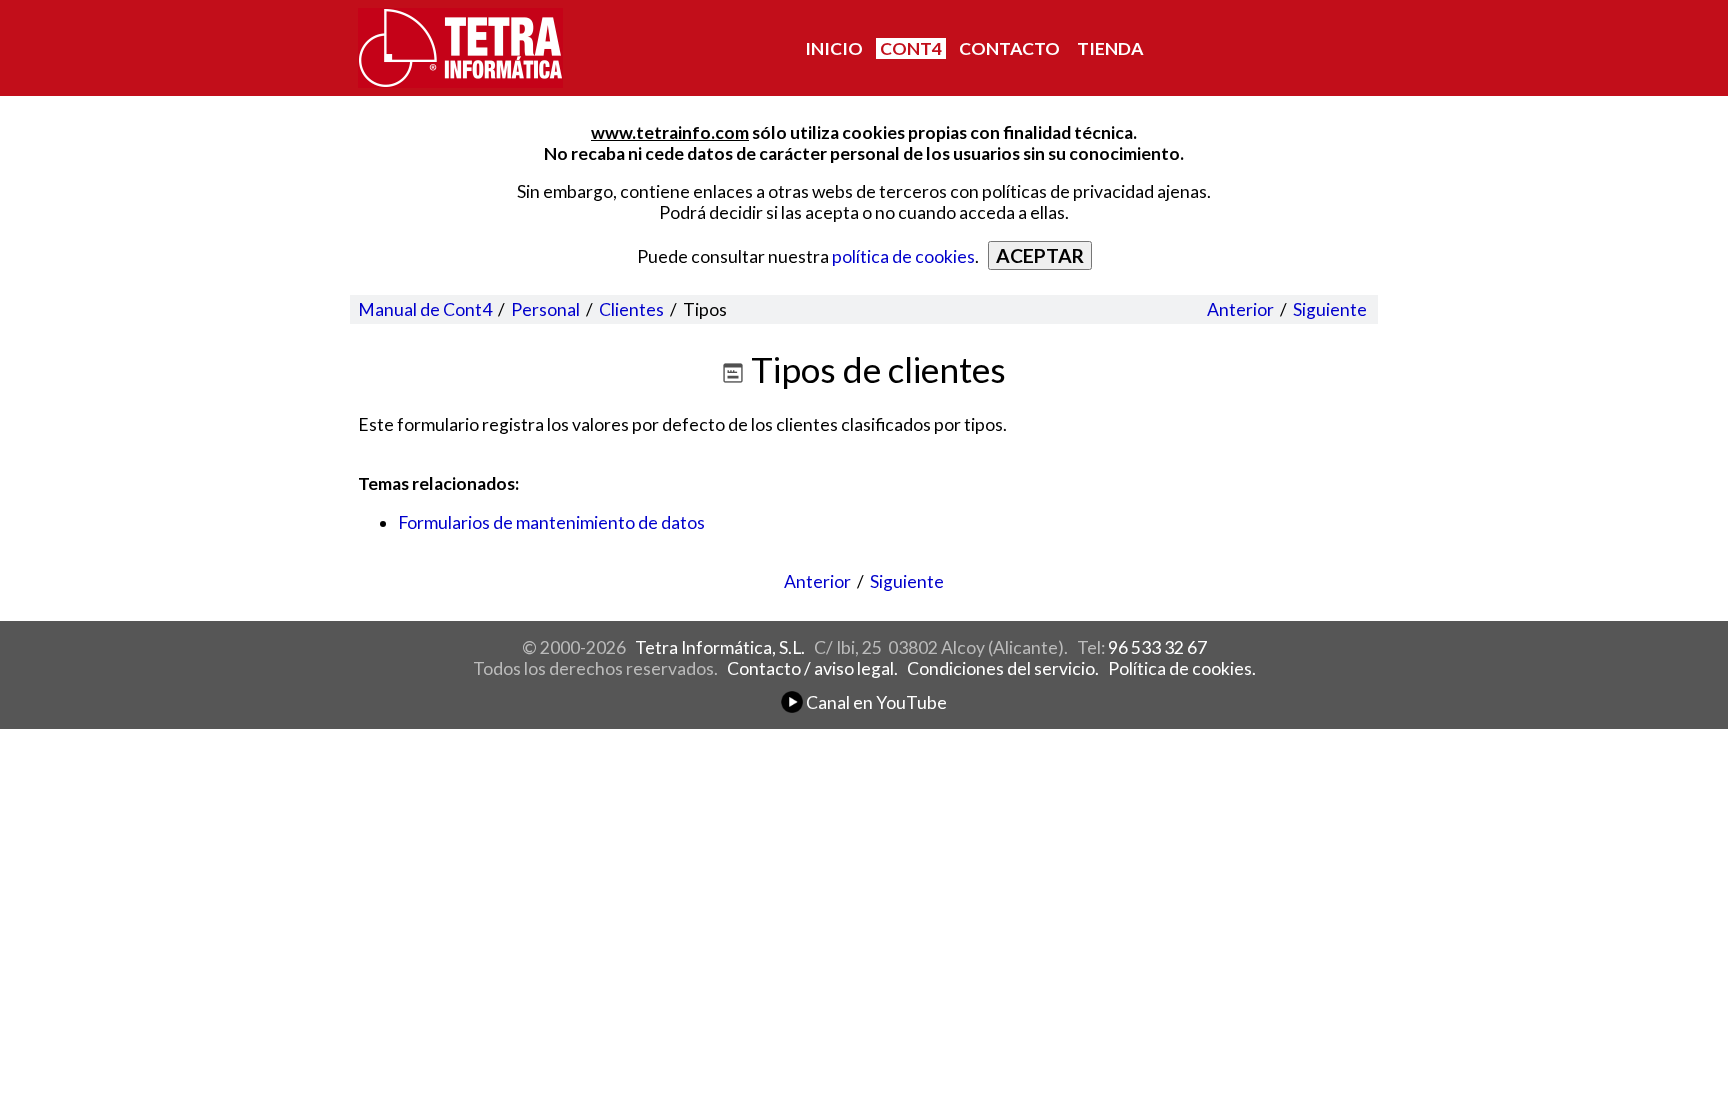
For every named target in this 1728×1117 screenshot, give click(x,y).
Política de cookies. (1182, 668)
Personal (545, 309)
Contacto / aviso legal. (812, 668)
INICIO (834, 48)
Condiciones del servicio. (1003, 668)
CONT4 (911, 48)
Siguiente (1330, 309)
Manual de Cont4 (425, 309)
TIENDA (1110, 48)
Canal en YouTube (875, 702)
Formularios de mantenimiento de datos (551, 522)
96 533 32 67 (1157, 647)
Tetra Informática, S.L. (720, 647)
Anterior (1240, 309)
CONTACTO (1009, 48)
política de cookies (903, 256)
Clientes (631, 309)
